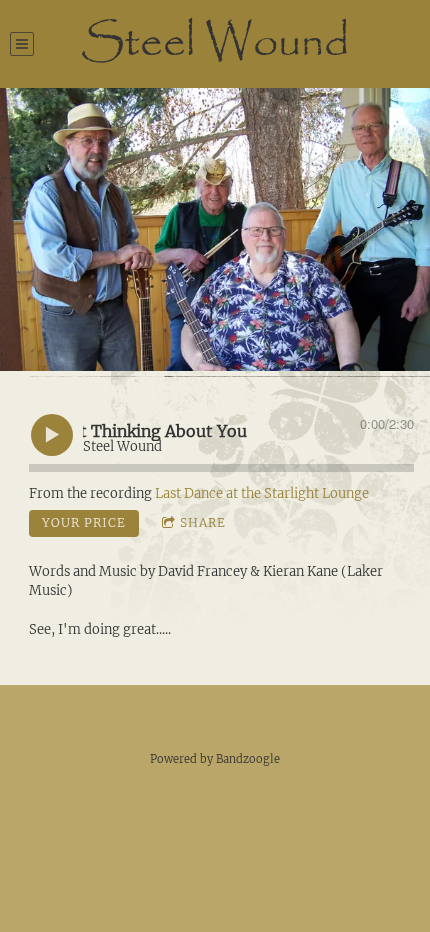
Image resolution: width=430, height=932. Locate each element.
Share (203, 522)
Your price (84, 522)
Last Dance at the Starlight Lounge (262, 493)
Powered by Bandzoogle (215, 759)
